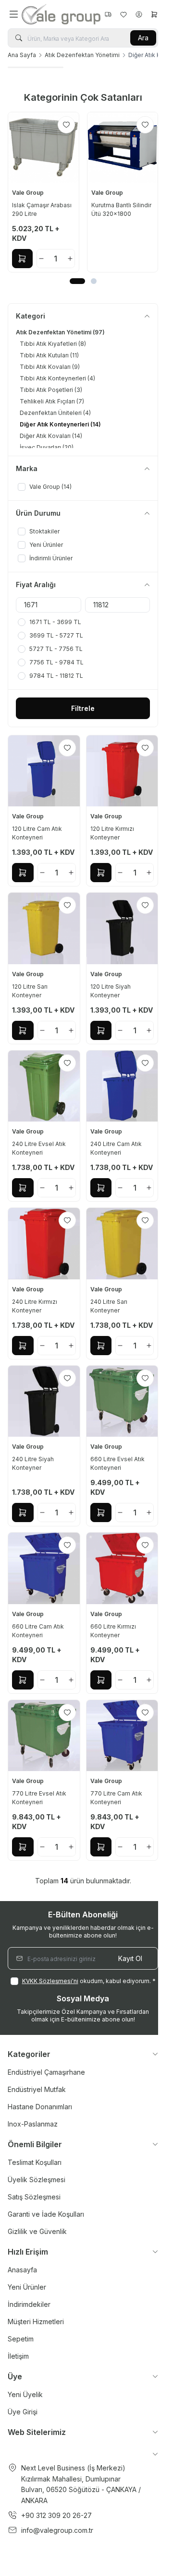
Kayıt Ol (130, 1958)
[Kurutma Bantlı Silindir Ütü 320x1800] (123, 148)
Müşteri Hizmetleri (36, 2322)
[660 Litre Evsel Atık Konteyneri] (122, 1401)
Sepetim (21, 2339)
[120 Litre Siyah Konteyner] (122, 928)
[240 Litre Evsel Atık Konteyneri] (44, 1086)
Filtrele (83, 708)
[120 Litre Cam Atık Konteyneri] (44, 771)
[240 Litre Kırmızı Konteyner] (44, 1244)
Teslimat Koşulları (35, 2162)
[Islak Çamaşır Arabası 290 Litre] (43, 148)
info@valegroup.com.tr (57, 2530)
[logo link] (61, 14)
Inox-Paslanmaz (33, 2124)
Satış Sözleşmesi (34, 2197)
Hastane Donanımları (40, 2107)
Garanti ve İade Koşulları (46, 2214)
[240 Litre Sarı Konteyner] (122, 1244)
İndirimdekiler (29, 2304)
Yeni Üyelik (25, 2394)
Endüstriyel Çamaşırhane (46, 2072)
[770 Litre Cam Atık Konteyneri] (122, 1736)
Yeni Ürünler (27, 2287)
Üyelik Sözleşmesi (37, 2180)
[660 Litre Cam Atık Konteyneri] (44, 1568)
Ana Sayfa (22, 55)
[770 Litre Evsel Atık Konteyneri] (44, 1736)
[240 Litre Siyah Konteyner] (44, 1401)
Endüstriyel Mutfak (37, 2089)
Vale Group (29, 193)
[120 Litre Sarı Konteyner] (44, 928)
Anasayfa (22, 2270)
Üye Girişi (23, 2412)
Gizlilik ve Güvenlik (37, 2231)
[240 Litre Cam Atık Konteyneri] (122, 1086)
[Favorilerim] (108, 14)
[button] (77, 281)
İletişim (18, 2356)
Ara (143, 38)
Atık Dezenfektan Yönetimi (82, 55)
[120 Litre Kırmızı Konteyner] (122, 771)
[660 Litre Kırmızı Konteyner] (122, 1568)
